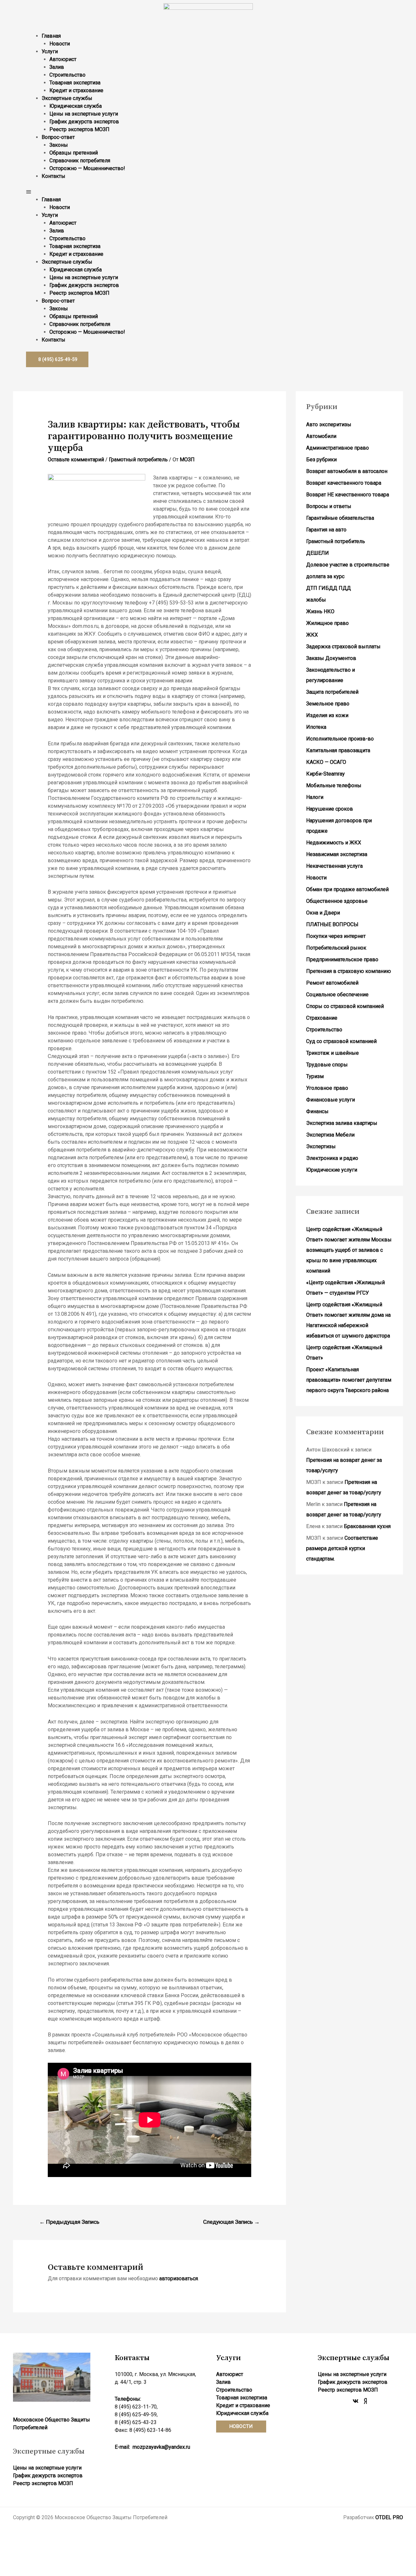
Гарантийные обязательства (340, 518)
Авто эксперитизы (329, 424)
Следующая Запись (231, 2222)
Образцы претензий (74, 153)
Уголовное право (327, 1088)
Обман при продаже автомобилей (347, 889)
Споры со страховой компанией (345, 1006)
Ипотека (316, 727)
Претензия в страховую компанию (349, 971)
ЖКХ (312, 635)
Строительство (67, 75)
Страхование (322, 1018)
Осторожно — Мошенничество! (87, 168)
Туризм (315, 1076)
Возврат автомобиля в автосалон (347, 471)
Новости (60, 44)
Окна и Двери (323, 913)
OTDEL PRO (389, 2517)
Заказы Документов (331, 658)
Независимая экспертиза (337, 854)
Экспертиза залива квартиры (342, 1123)
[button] (208, 192)
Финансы (317, 1111)
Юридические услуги (332, 1170)
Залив (57, 67)
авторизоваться (179, 2278)
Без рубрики (321, 460)
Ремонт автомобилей (332, 983)
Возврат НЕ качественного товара (348, 495)
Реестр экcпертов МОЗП (79, 129)
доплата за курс (325, 576)
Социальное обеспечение (337, 995)
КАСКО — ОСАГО (326, 762)
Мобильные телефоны (334, 785)
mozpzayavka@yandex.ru (161, 2447)
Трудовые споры (327, 1065)
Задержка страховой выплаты (343, 647)
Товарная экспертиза (75, 83)
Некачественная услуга (334, 866)
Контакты (53, 176)
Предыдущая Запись (69, 2222)
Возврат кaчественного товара (344, 483)
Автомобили (321, 436)
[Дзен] (365, 2401)
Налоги (315, 797)
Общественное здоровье (337, 901)
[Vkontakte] (356, 2401)
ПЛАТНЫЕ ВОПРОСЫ (332, 924)
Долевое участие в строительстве (348, 565)
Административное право (338, 448)
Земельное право (328, 704)
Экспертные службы (67, 98)
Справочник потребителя (80, 161)
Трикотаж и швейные (332, 1053)
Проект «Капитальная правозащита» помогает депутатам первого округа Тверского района (349, 1380)
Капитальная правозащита (338, 750)
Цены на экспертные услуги (84, 114)
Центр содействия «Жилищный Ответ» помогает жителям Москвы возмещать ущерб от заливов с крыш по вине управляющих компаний (349, 1250)
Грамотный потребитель (138, 460)
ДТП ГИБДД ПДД (329, 588)
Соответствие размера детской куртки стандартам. (342, 1548)
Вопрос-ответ (58, 137)
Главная (51, 36)
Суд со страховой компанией (341, 1041)
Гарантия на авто (326, 530)
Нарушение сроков (330, 809)
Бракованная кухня (367, 1526)
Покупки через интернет (336, 936)
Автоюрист (63, 59)
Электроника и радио (332, 1158)
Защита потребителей (332, 692)
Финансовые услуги (331, 1100)
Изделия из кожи (327, 715)
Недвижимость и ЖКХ (334, 843)
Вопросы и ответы (329, 506)
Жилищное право (327, 623)
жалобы (316, 600)
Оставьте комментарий (76, 460)
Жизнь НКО (320, 611)
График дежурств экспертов (84, 122)
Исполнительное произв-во (340, 739)
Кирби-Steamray (325, 774)
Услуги (50, 51)
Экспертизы (321, 1146)
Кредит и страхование (76, 90)
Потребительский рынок (336, 948)
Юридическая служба (76, 106)
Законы (59, 145)
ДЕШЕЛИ (318, 553)
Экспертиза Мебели (330, 1135)
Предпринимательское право (342, 959)
